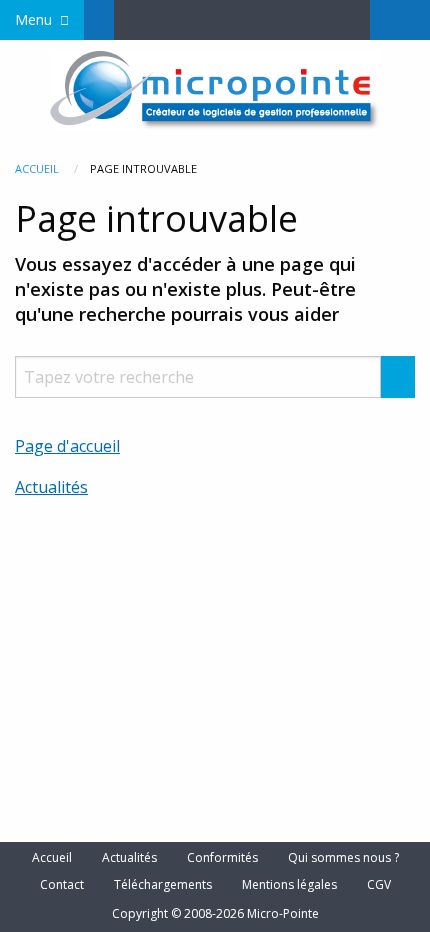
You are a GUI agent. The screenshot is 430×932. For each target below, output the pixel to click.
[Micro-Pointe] (215, 88)
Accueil (37, 168)
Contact (62, 885)
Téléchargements (163, 885)
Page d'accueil (67, 446)
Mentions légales (289, 885)
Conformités (222, 858)
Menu (33, 19)
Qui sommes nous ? (343, 858)
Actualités (51, 487)
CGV (379, 885)
